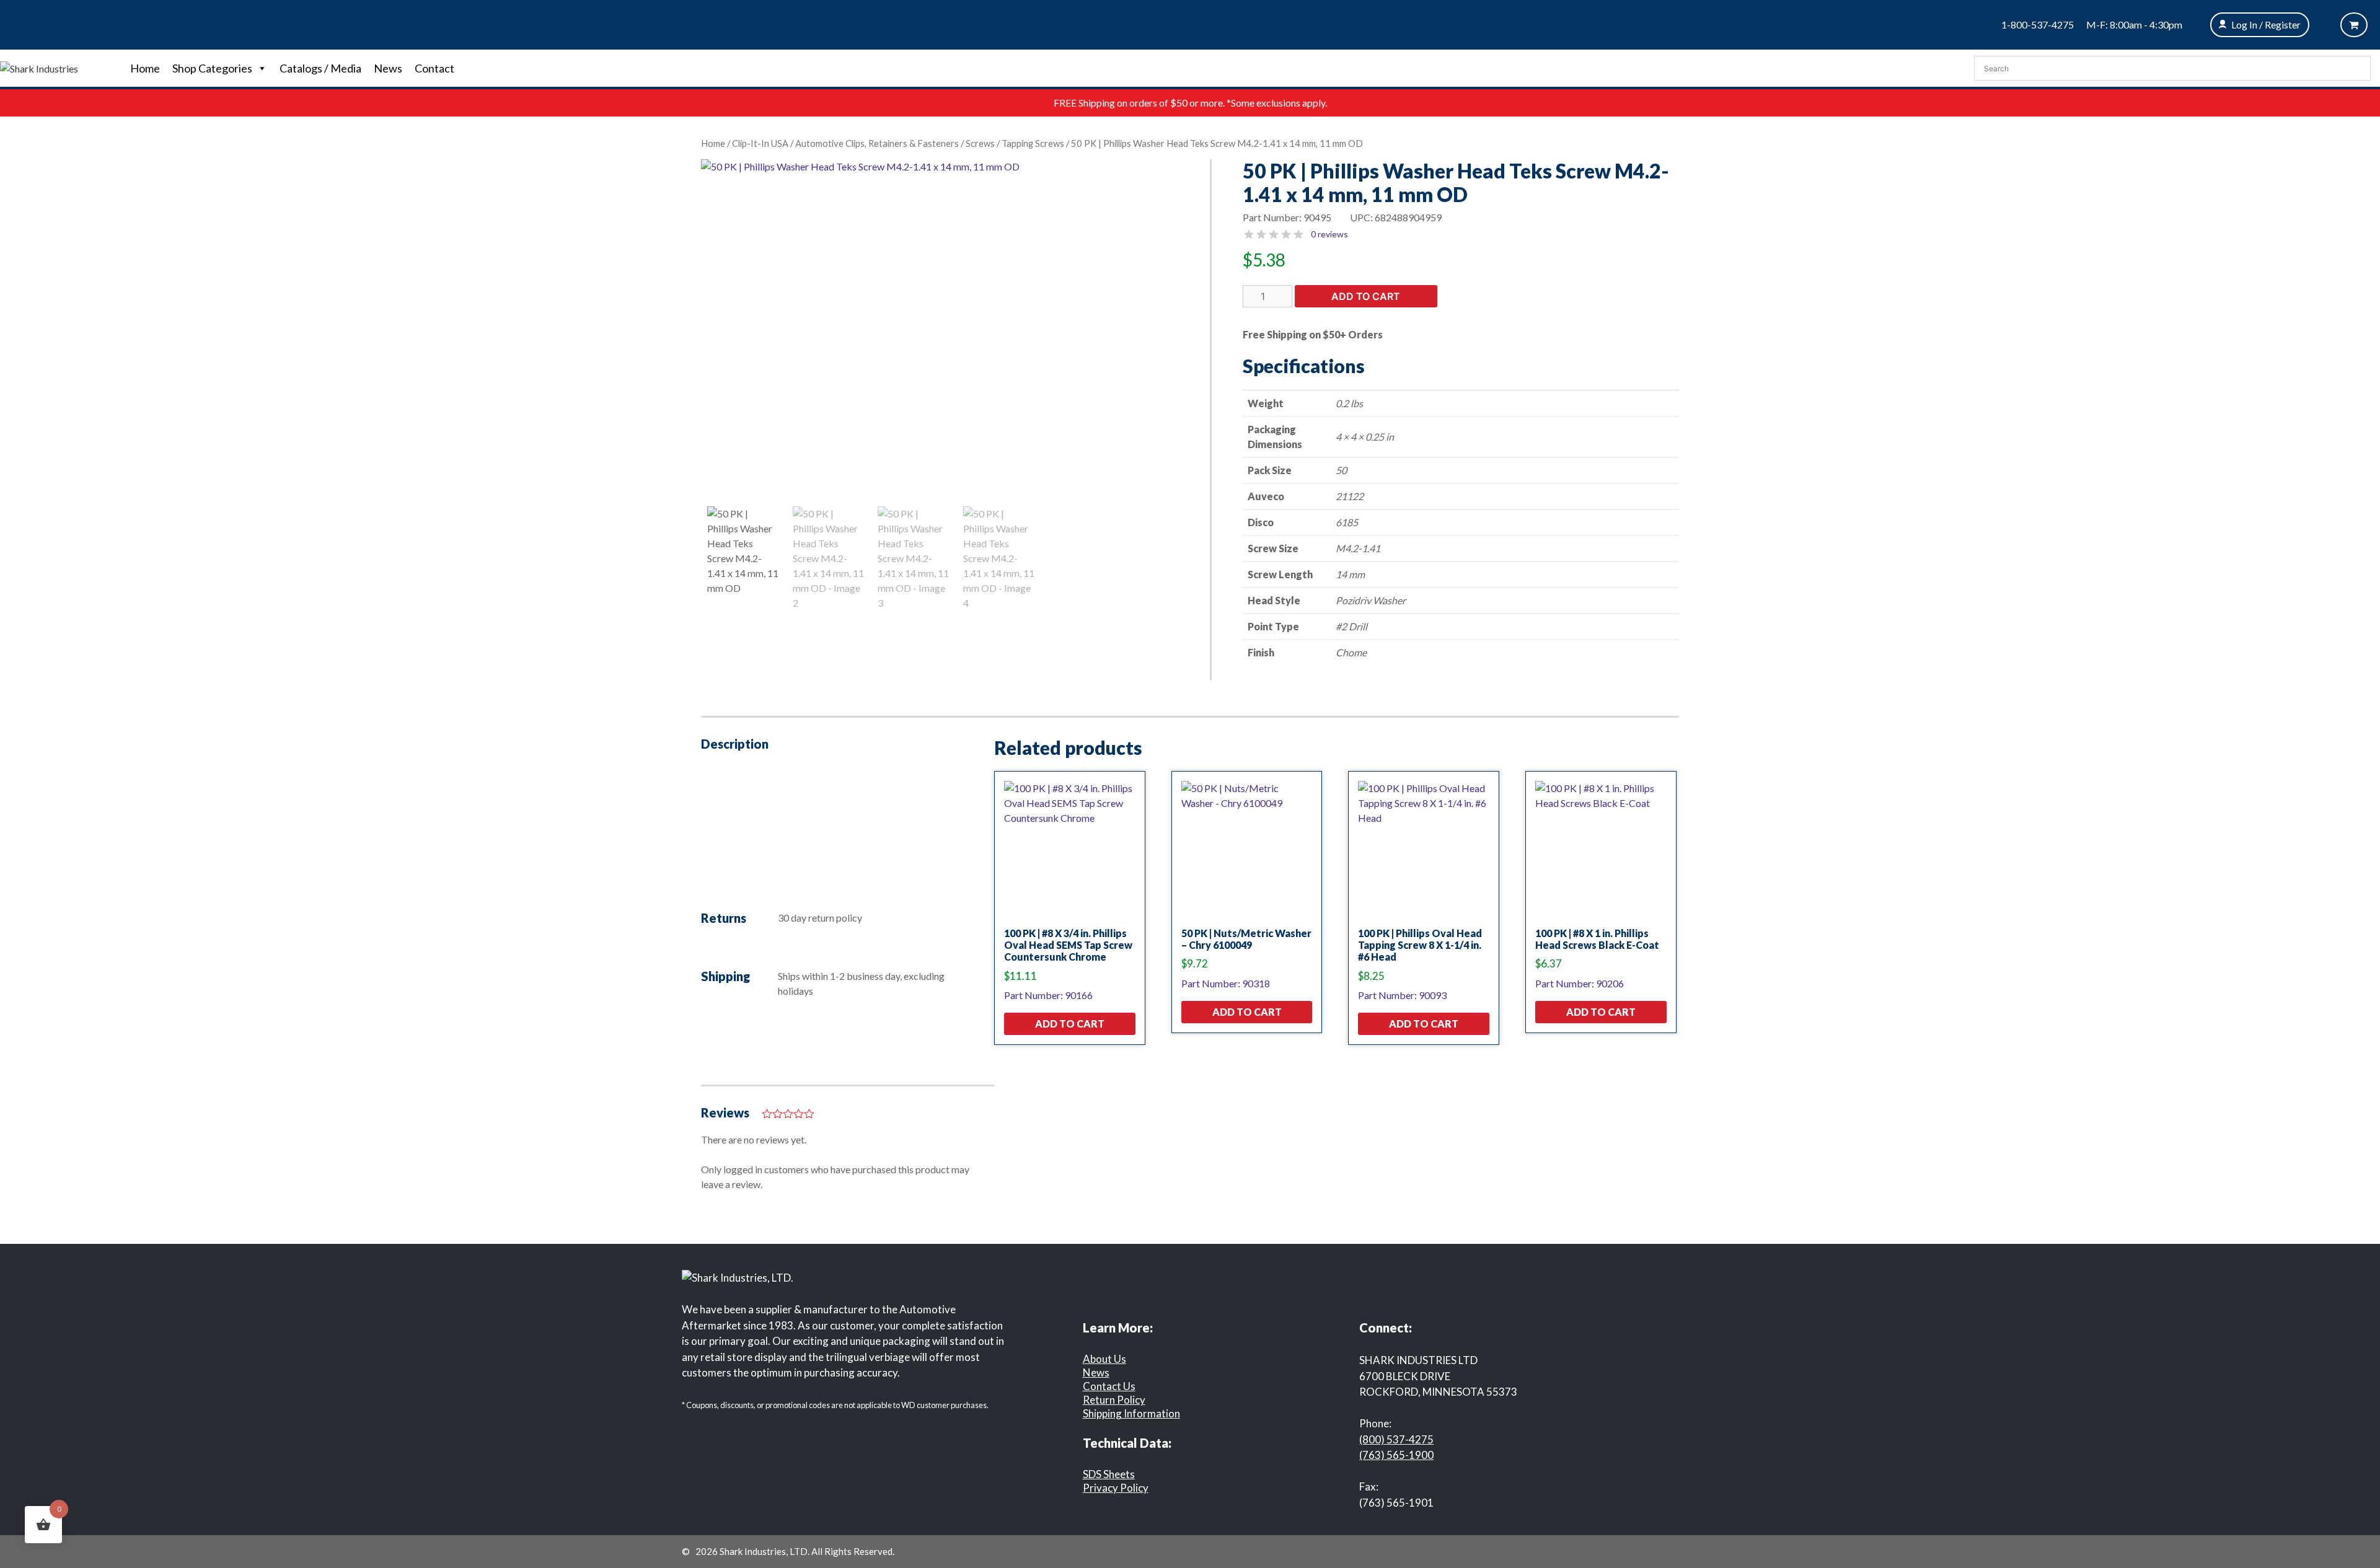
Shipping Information (1131, 1413)
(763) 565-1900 (1396, 1455)
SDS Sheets (1109, 1474)
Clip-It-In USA (760, 143)
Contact (434, 68)
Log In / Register (2266, 24)
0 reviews (1329, 234)
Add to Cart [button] (1070, 1024)
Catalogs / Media (320, 68)
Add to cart (1366, 296)
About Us (1104, 1359)
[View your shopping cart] (2354, 25)
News (388, 68)
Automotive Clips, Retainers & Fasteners (877, 143)
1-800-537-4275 (2038, 24)
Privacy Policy (1116, 1488)
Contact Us (1109, 1386)
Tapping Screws (1033, 143)
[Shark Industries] (39, 67)
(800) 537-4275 (1396, 1439)
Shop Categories (212, 68)
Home (145, 68)
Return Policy (1114, 1400)
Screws (980, 143)
